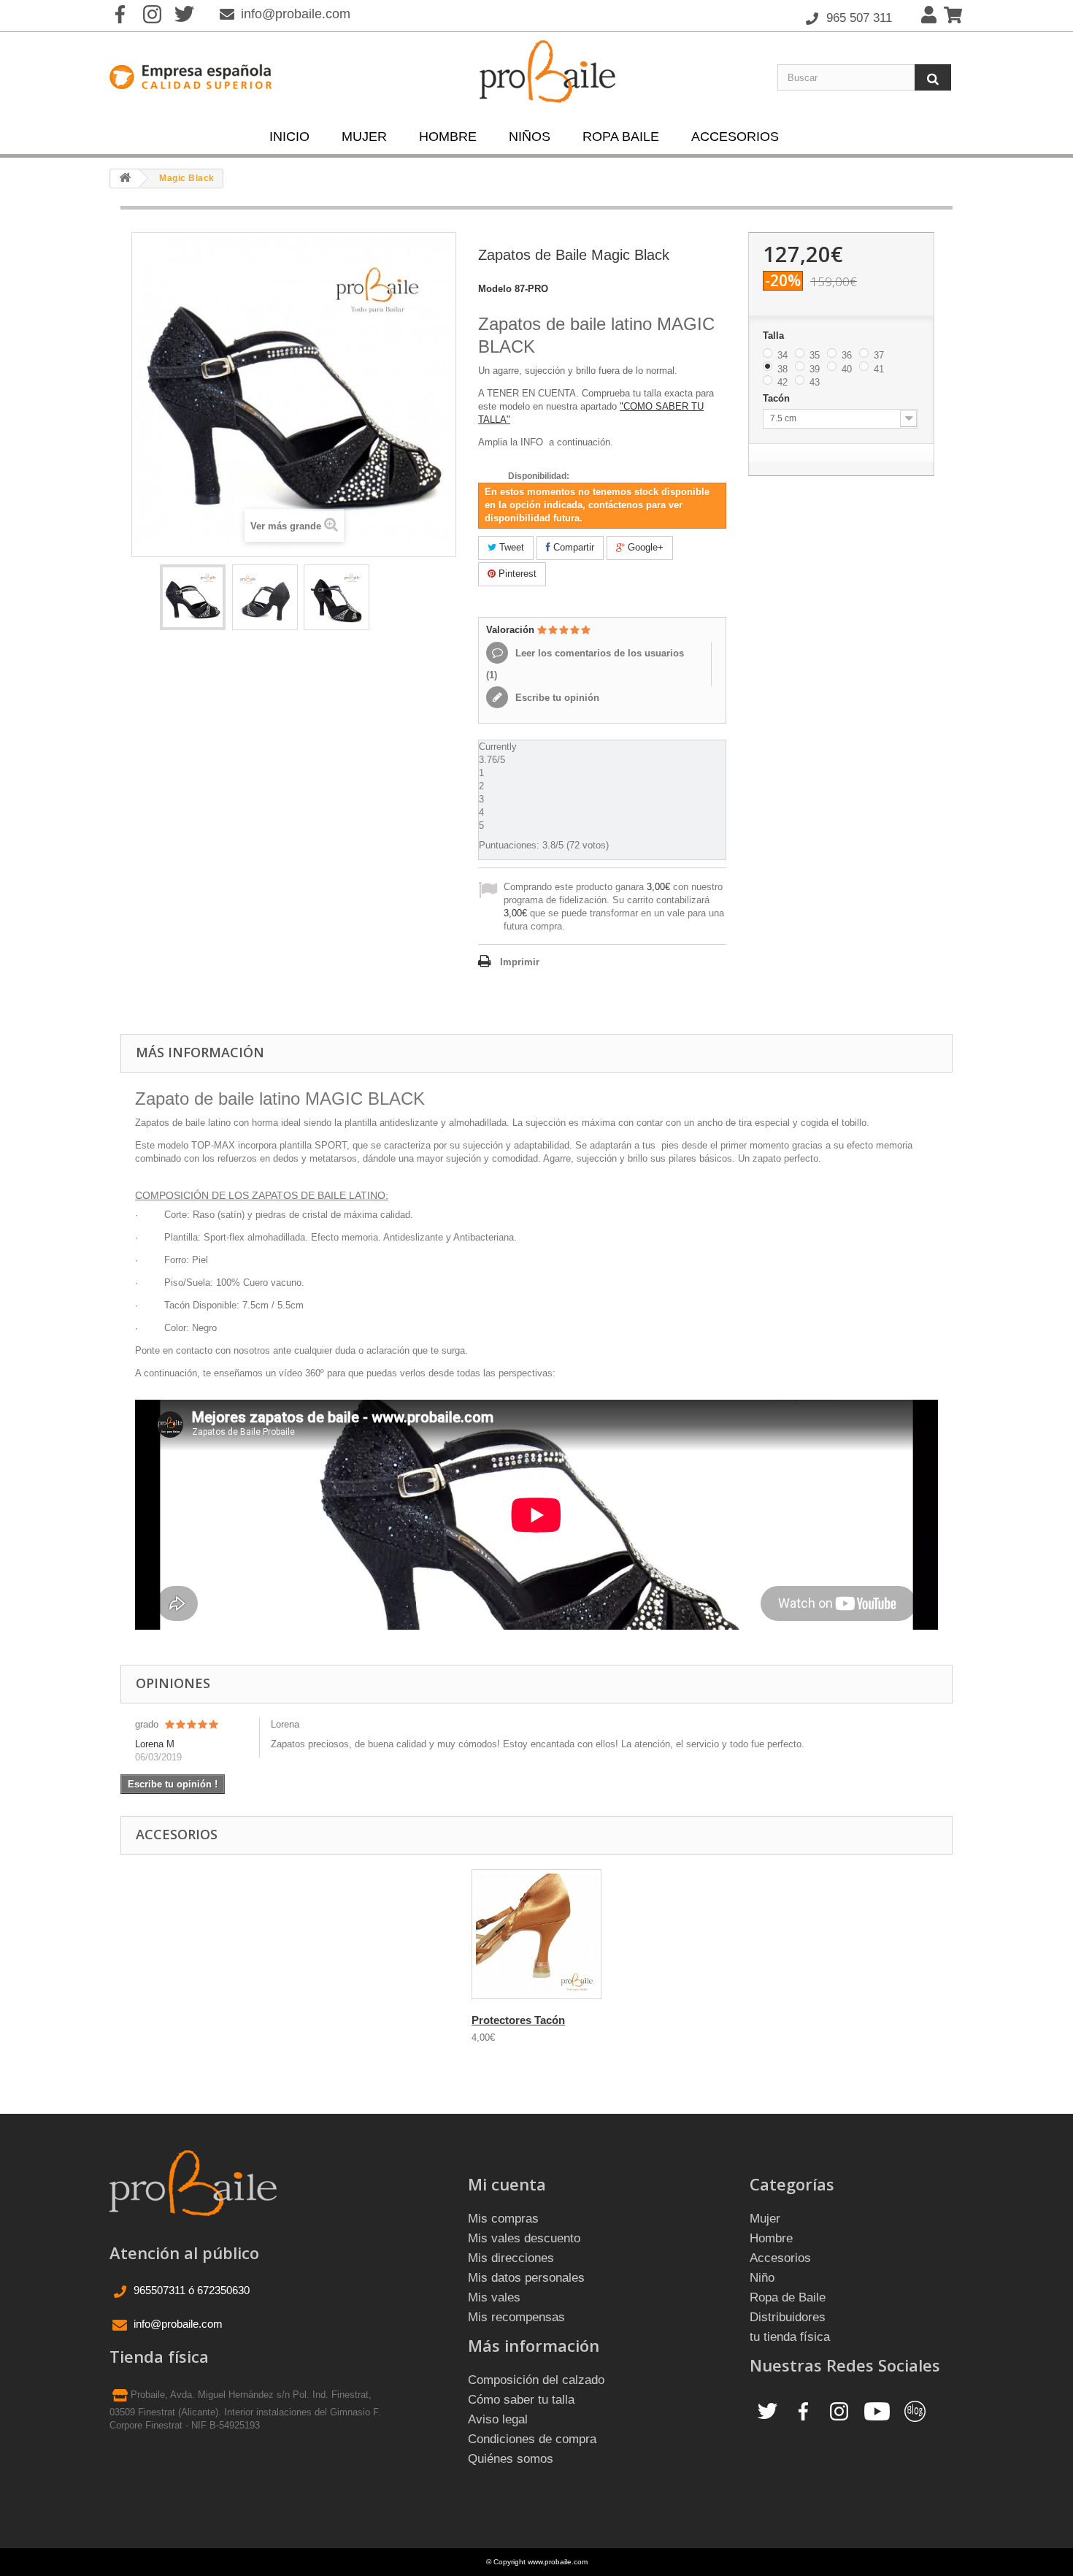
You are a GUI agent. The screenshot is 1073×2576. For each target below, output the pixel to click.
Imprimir (520, 962)
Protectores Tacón (518, 2020)
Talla (775, 336)
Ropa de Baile (788, 2297)
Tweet (510, 547)
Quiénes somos (511, 2459)
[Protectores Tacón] (536, 1934)
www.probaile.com (558, 2562)
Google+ (644, 547)
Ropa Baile (621, 137)
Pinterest (516, 574)
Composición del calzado (536, 2380)
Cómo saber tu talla (521, 2400)
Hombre (448, 137)
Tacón (778, 398)
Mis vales (494, 2297)
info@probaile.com (296, 14)
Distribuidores (788, 2317)
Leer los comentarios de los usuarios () (585, 664)
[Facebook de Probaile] (803, 2411)
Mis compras (503, 2219)
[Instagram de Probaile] (839, 2411)
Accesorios (735, 137)
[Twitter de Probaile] (768, 2411)
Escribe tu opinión (556, 698)
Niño (762, 2278)
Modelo (495, 289)
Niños (530, 137)
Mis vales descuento (524, 2238)
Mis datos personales (526, 2278)
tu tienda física (790, 2337)
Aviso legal (498, 2419)
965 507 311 (857, 18)
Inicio (289, 137)
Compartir (572, 547)
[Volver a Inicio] (125, 179)
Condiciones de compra (532, 2439)
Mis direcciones (511, 2258)
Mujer (364, 137)
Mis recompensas (516, 2317)
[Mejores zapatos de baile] (193, 597)
